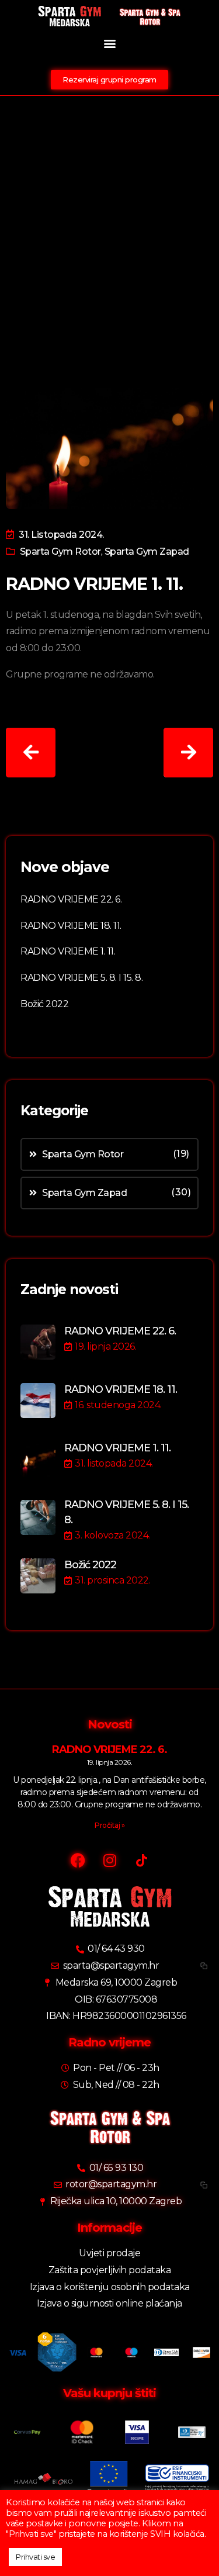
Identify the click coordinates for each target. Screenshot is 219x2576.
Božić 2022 (44, 1004)
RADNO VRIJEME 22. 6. (71, 899)
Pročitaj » (109, 1825)
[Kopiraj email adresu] (202, 1966)
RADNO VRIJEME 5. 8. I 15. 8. (81, 978)
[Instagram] (110, 1860)
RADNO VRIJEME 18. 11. (71, 926)
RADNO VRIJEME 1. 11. (68, 951)
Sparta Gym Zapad (147, 551)
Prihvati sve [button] (35, 2557)
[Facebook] (78, 1860)
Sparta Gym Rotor (60, 551)
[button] (109, 43)
